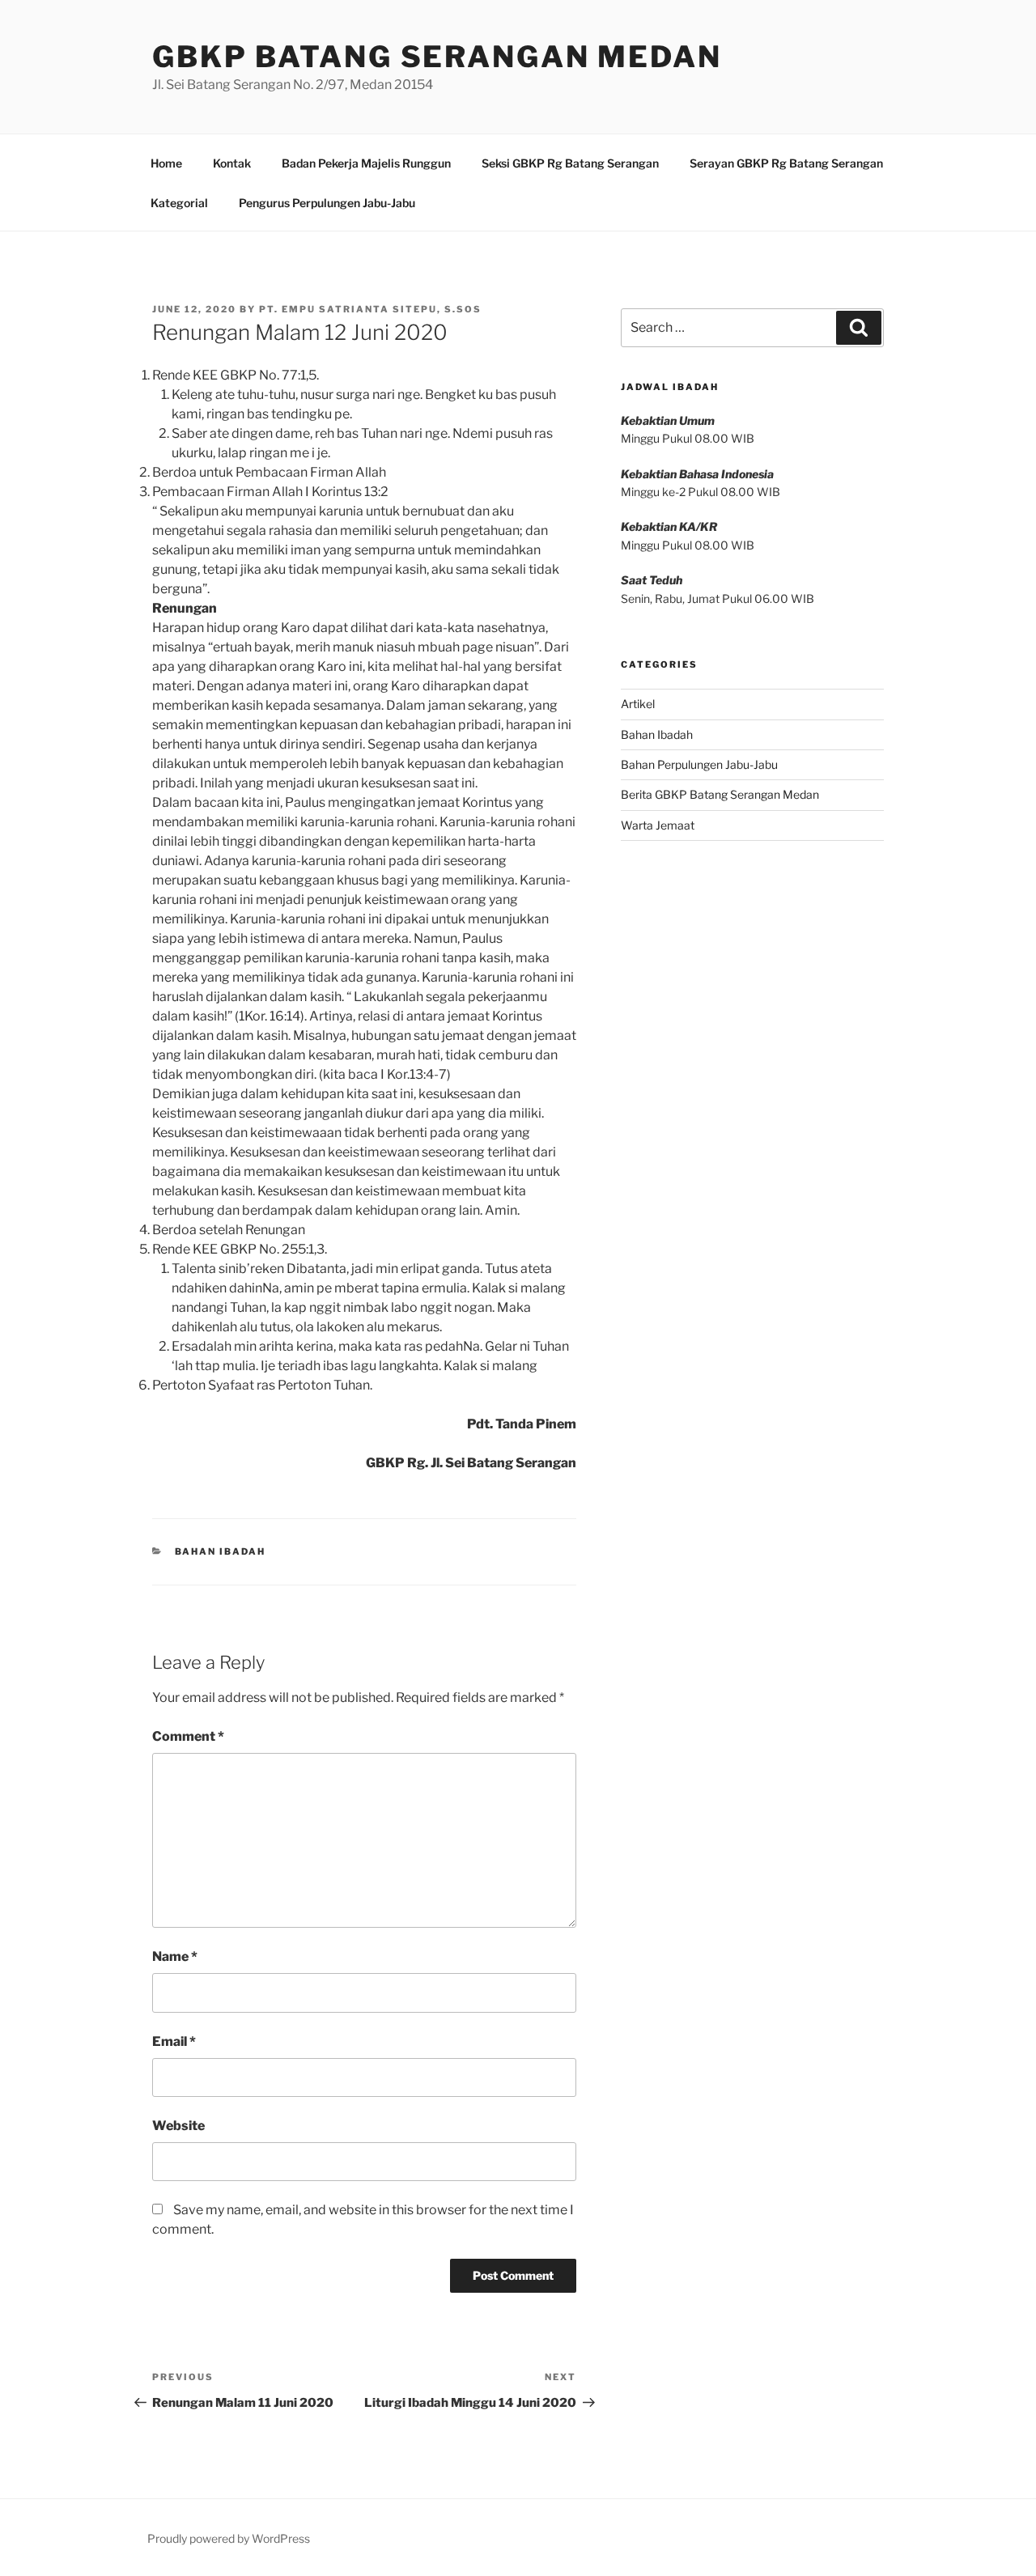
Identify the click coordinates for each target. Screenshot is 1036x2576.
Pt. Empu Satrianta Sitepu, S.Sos (370, 309)
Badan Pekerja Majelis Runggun (366, 163)
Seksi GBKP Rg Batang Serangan (570, 163)
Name (175, 1956)
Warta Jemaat (658, 825)
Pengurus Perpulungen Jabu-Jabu (327, 203)
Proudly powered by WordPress (229, 2538)
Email (174, 2041)
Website (178, 2126)
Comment (188, 1736)
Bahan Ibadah (221, 1551)
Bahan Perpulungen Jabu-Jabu (699, 764)
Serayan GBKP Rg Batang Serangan (786, 163)
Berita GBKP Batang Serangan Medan (720, 794)
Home (166, 163)
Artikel (638, 704)
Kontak (232, 163)
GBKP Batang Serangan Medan (437, 57)
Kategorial (179, 203)
